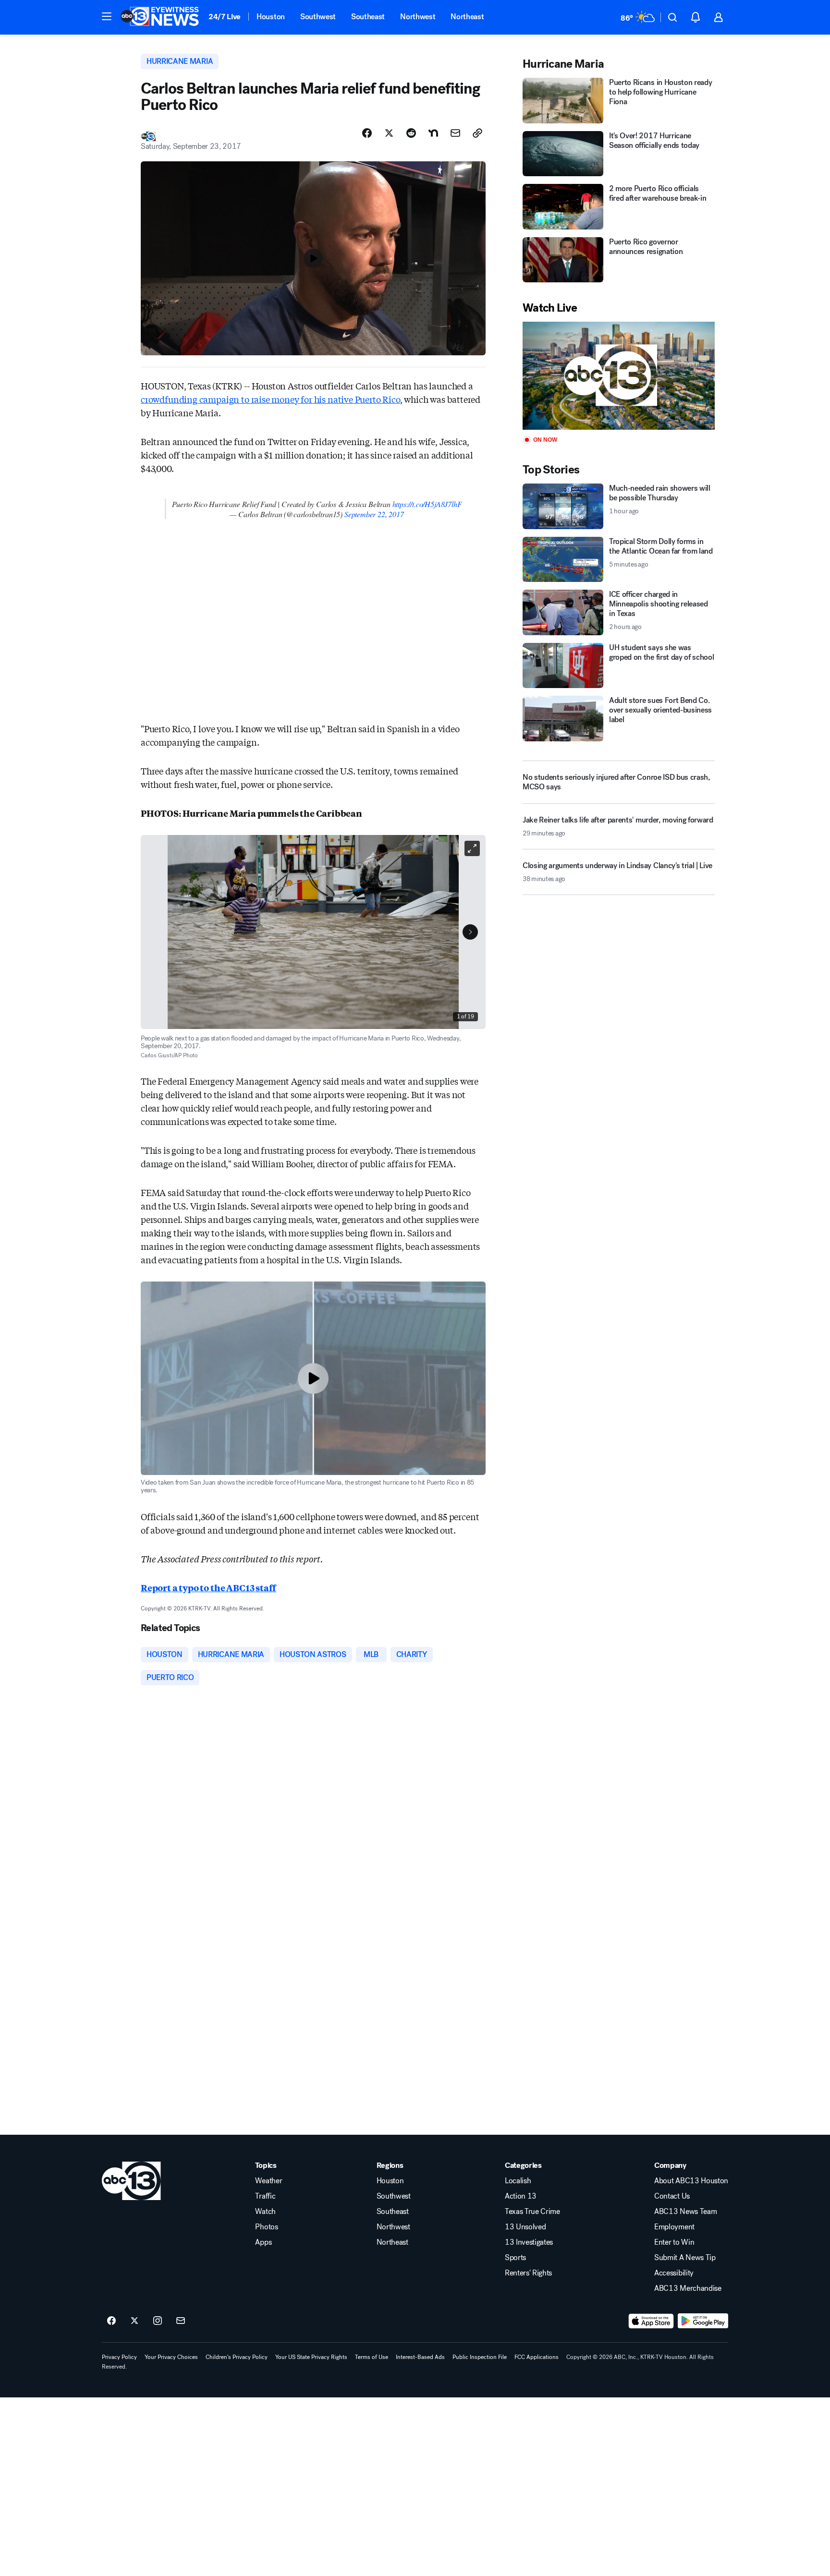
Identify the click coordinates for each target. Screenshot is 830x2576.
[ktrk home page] (131, 2181)
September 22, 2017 (374, 514)
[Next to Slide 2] (470, 932)
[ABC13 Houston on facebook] (111, 2321)
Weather (269, 2181)
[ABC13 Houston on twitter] (134, 2321)
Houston (271, 17)
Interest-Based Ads (420, 2357)
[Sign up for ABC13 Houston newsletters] (181, 2321)
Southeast (368, 17)
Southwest (318, 17)
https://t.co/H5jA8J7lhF (427, 504)
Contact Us (672, 2196)
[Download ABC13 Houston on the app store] (651, 2321)
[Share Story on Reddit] (411, 133)
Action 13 (521, 2196)
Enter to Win (674, 2242)
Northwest (418, 17)
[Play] (619, 376)
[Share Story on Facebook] (367, 133)
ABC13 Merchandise (688, 2288)
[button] (107, 16)
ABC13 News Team (685, 2212)
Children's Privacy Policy (237, 2357)
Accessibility (674, 2273)
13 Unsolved (525, 2227)
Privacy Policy (119, 2357)
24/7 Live (225, 17)
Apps (263, 2242)
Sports (515, 2258)
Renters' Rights (528, 2273)
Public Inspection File (480, 2357)
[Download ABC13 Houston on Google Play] (703, 2321)
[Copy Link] (477, 133)
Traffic (265, 2196)
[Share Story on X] (389, 133)
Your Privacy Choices (171, 2357)
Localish (518, 2181)
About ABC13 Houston (691, 2181)
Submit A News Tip (685, 2258)
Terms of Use (372, 2357)
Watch (265, 2212)
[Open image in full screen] (472, 848)
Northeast (467, 17)
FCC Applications (537, 2357)
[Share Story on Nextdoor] (433, 133)
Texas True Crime (532, 2212)
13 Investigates (529, 2242)
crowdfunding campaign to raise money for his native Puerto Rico (270, 399)
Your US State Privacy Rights (311, 2357)
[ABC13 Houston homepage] (160, 17)
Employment (674, 2227)
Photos (266, 2227)
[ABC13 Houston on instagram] (158, 2321)
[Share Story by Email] (455, 133)
